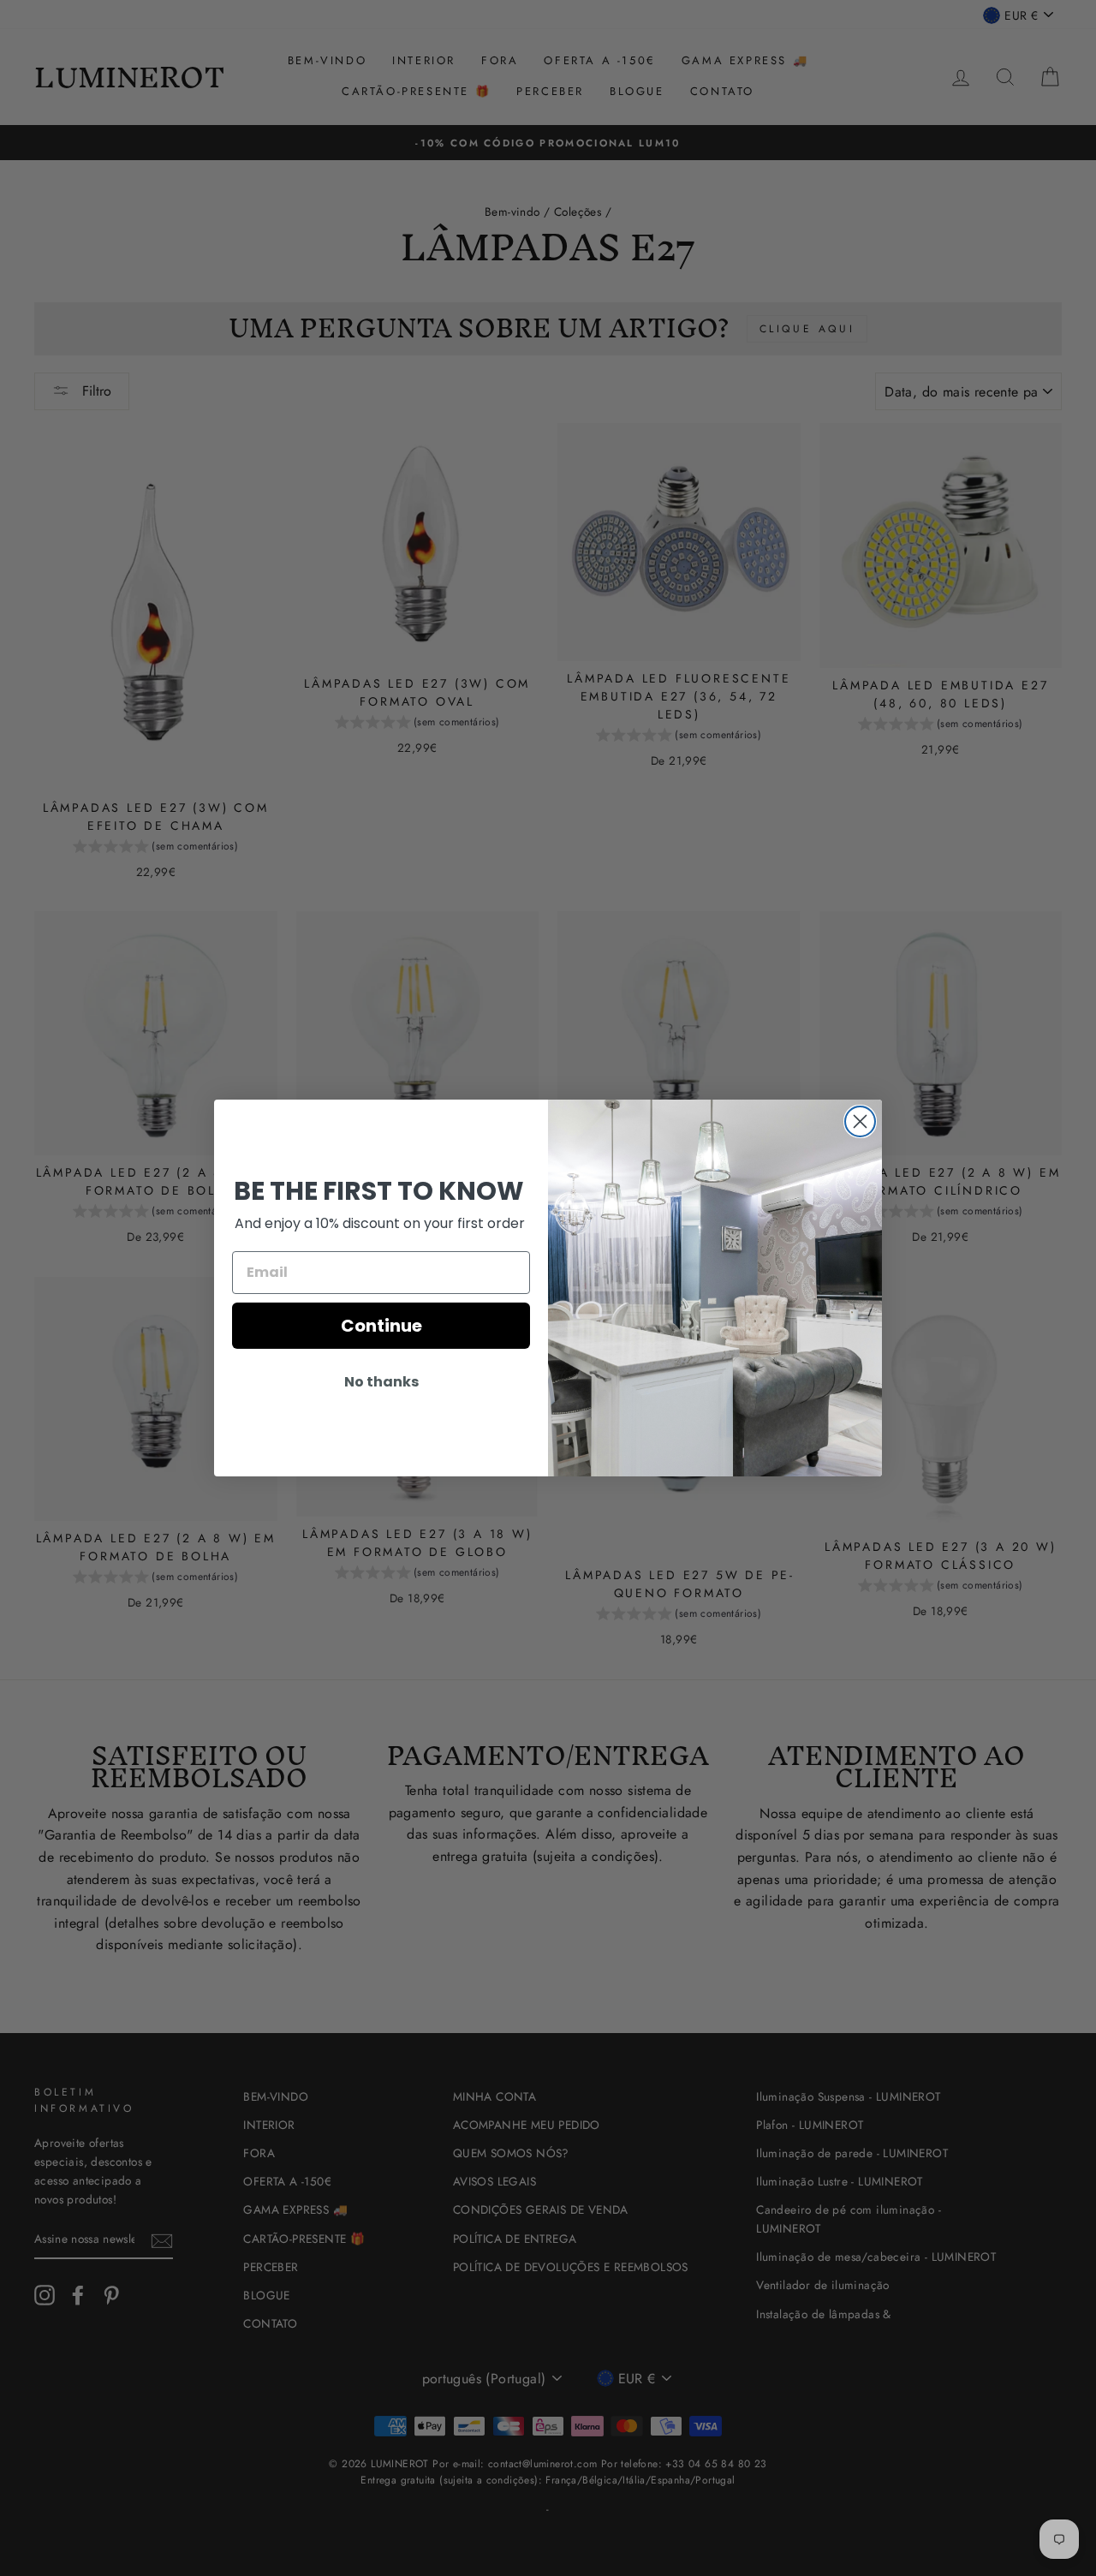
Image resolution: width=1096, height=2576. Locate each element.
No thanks (381, 1382)
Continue (381, 1326)
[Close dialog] (860, 1121)
